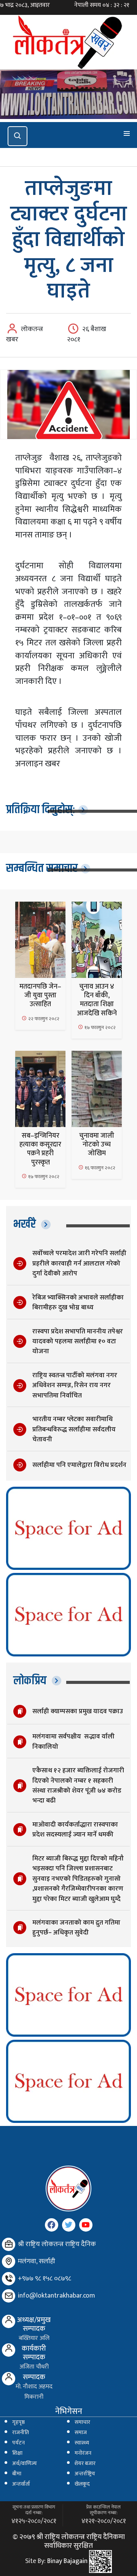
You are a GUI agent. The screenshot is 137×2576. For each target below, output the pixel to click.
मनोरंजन (83, 2453)
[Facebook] (52, 2225)
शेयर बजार (85, 2463)
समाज (81, 2433)
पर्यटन (18, 2443)
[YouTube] (86, 2225)
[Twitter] (69, 2225)
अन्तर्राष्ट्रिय (85, 2474)
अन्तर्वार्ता (21, 2484)
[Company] (9, 2244)
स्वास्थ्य (82, 2443)
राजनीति (21, 2433)
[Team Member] (9, 2321)
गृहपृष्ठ (18, 2422)
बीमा (17, 2474)
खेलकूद (82, 2484)
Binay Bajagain (67, 2561)
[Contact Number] (9, 2279)
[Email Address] (9, 2296)
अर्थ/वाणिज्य (25, 2463)
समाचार (82, 2422)
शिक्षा (17, 2453)
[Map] (9, 2262)
